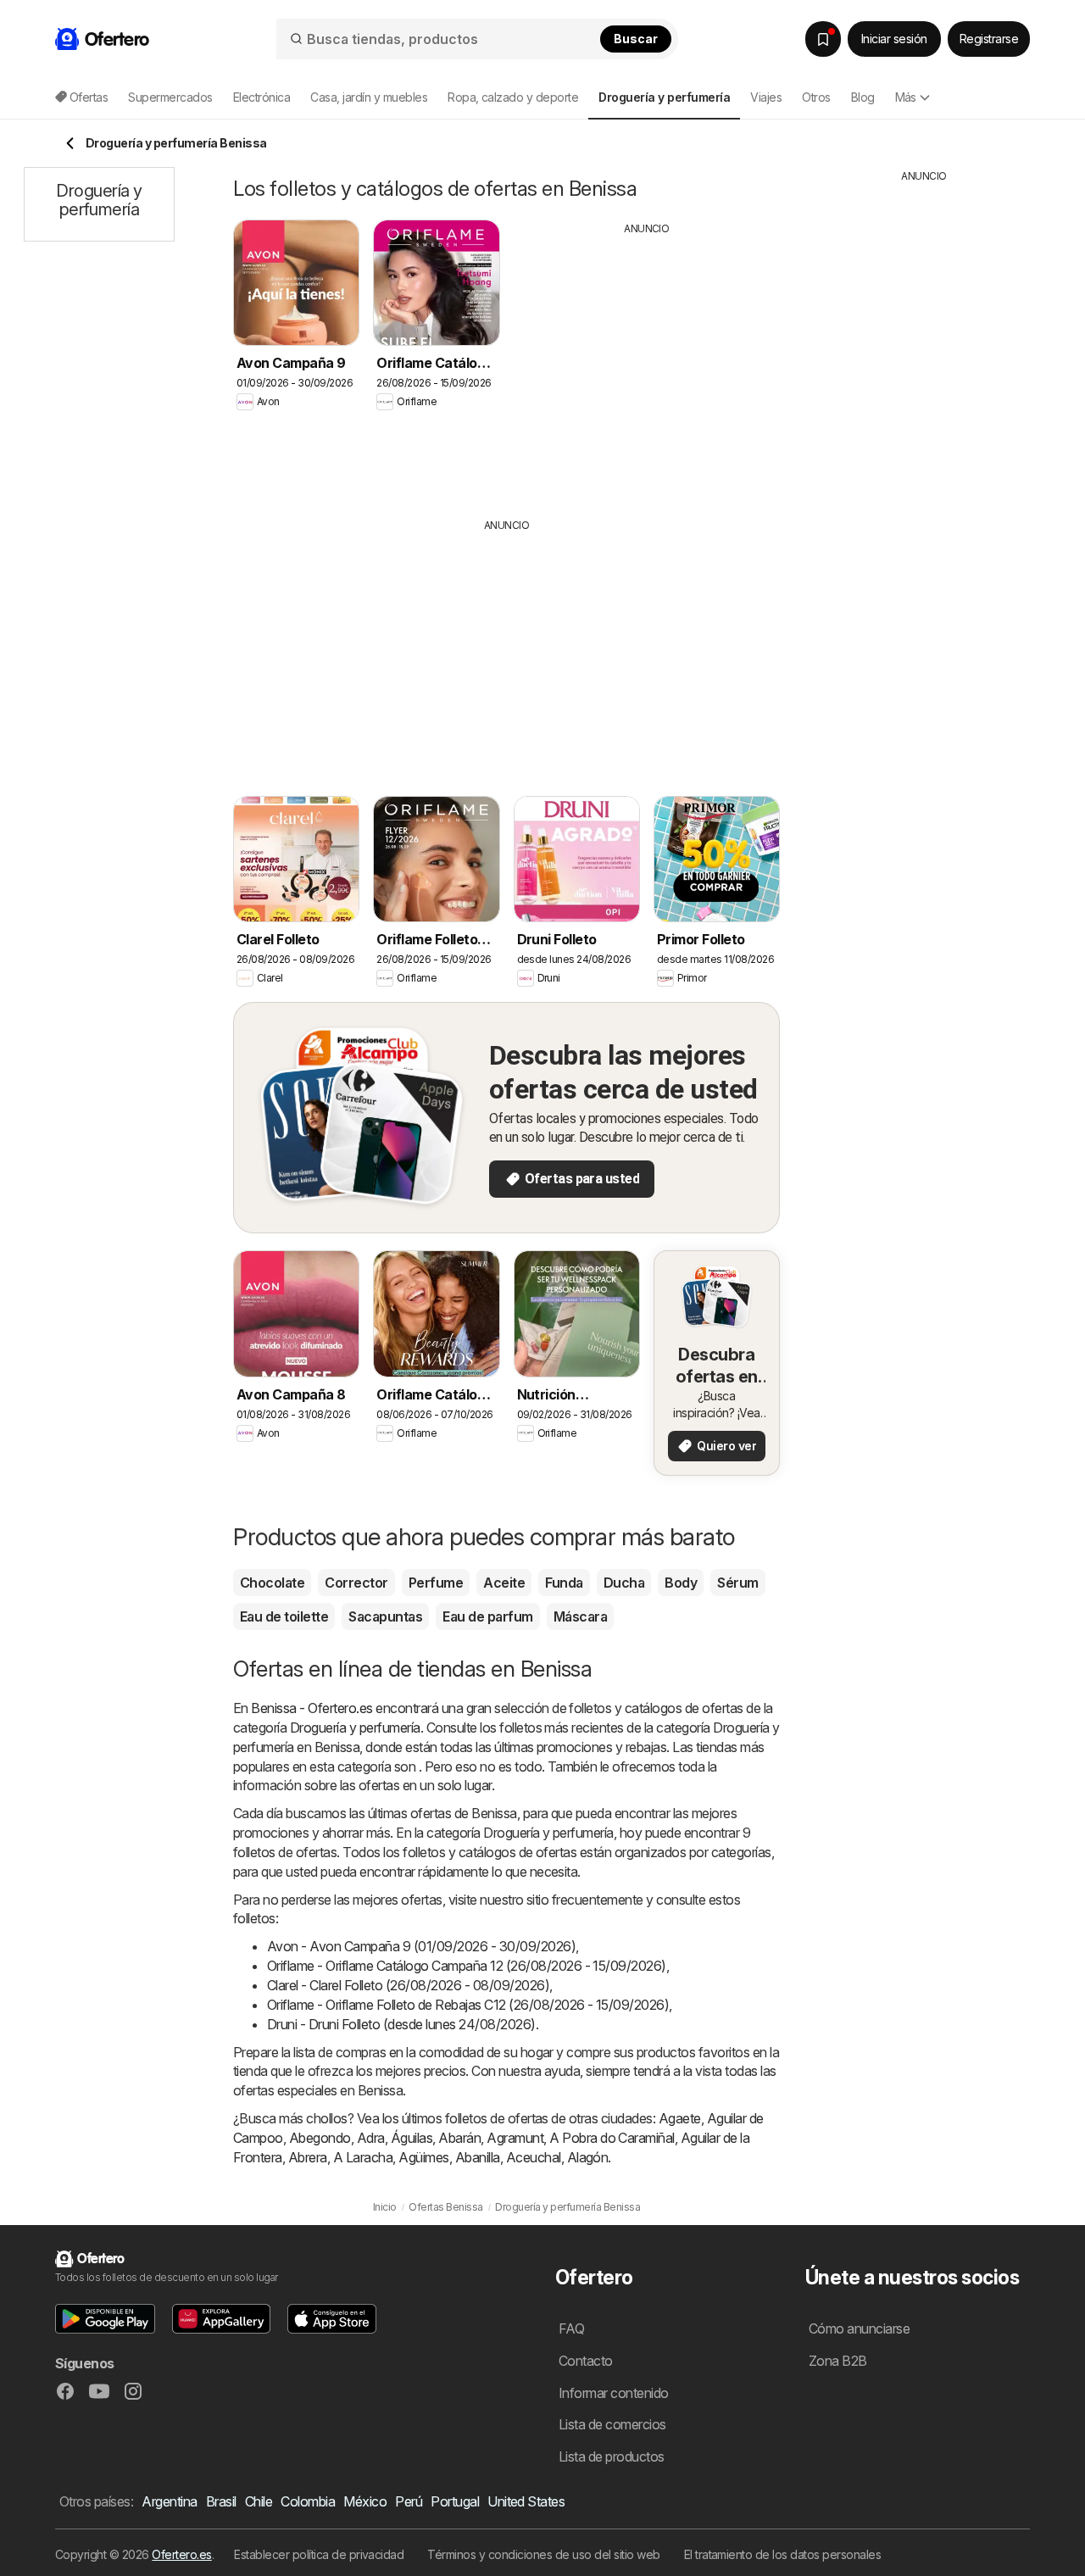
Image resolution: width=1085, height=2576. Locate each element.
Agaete (680, 2118)
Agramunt (515, 2138)
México (365, 2501)
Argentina (169, 2501)
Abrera (308, 2157)
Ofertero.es (181, 2554)
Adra (371, 2138)
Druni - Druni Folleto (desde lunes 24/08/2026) (401, 2024)
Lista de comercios (612, 2424)
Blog (863, 97)
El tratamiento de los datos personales (783, 2554)
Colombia (308, 2501)
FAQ (571, 2328)
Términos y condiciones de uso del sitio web (543, 2554)
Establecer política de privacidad (319, 2554)
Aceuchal (534, 2157)
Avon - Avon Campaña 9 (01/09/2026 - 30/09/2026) (421, 1946)
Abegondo (320, 2138)
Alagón (588, 2157)
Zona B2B (838, 2361)
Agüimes (423, 2157)
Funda (564, 1583)
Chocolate (272, 1583)
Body (681, 1583)
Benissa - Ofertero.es (312, 1708)
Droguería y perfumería (355, 1728)
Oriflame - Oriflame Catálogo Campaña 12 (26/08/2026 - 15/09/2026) (467, 1966)
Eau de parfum (487, 1616)
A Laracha (363, 2157)
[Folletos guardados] (823, 39)
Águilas (412, 2138)
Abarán (459, 2138)
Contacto (586, 2361)
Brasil (221, 2501)
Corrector (356, 1583)
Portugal (455, 2501)
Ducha (624, 1583)
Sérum (737, 1583)
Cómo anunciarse (859, 2328)
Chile (259, 2501)
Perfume (436, 1583)
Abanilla (478, 2157)
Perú (409, 2501)
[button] (105, 2319)
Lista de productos (612, 2456)
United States (526, 2501)
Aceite (504, 1583)
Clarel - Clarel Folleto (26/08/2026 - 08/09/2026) (408, 1985)
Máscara (580, 1616)
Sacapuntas (385, 1616)
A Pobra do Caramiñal (612, 2138)
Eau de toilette (284, 1616)
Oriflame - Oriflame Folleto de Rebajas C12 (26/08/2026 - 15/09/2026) (468, 2005)
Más (906, 97)
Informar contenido (614, 2393)
